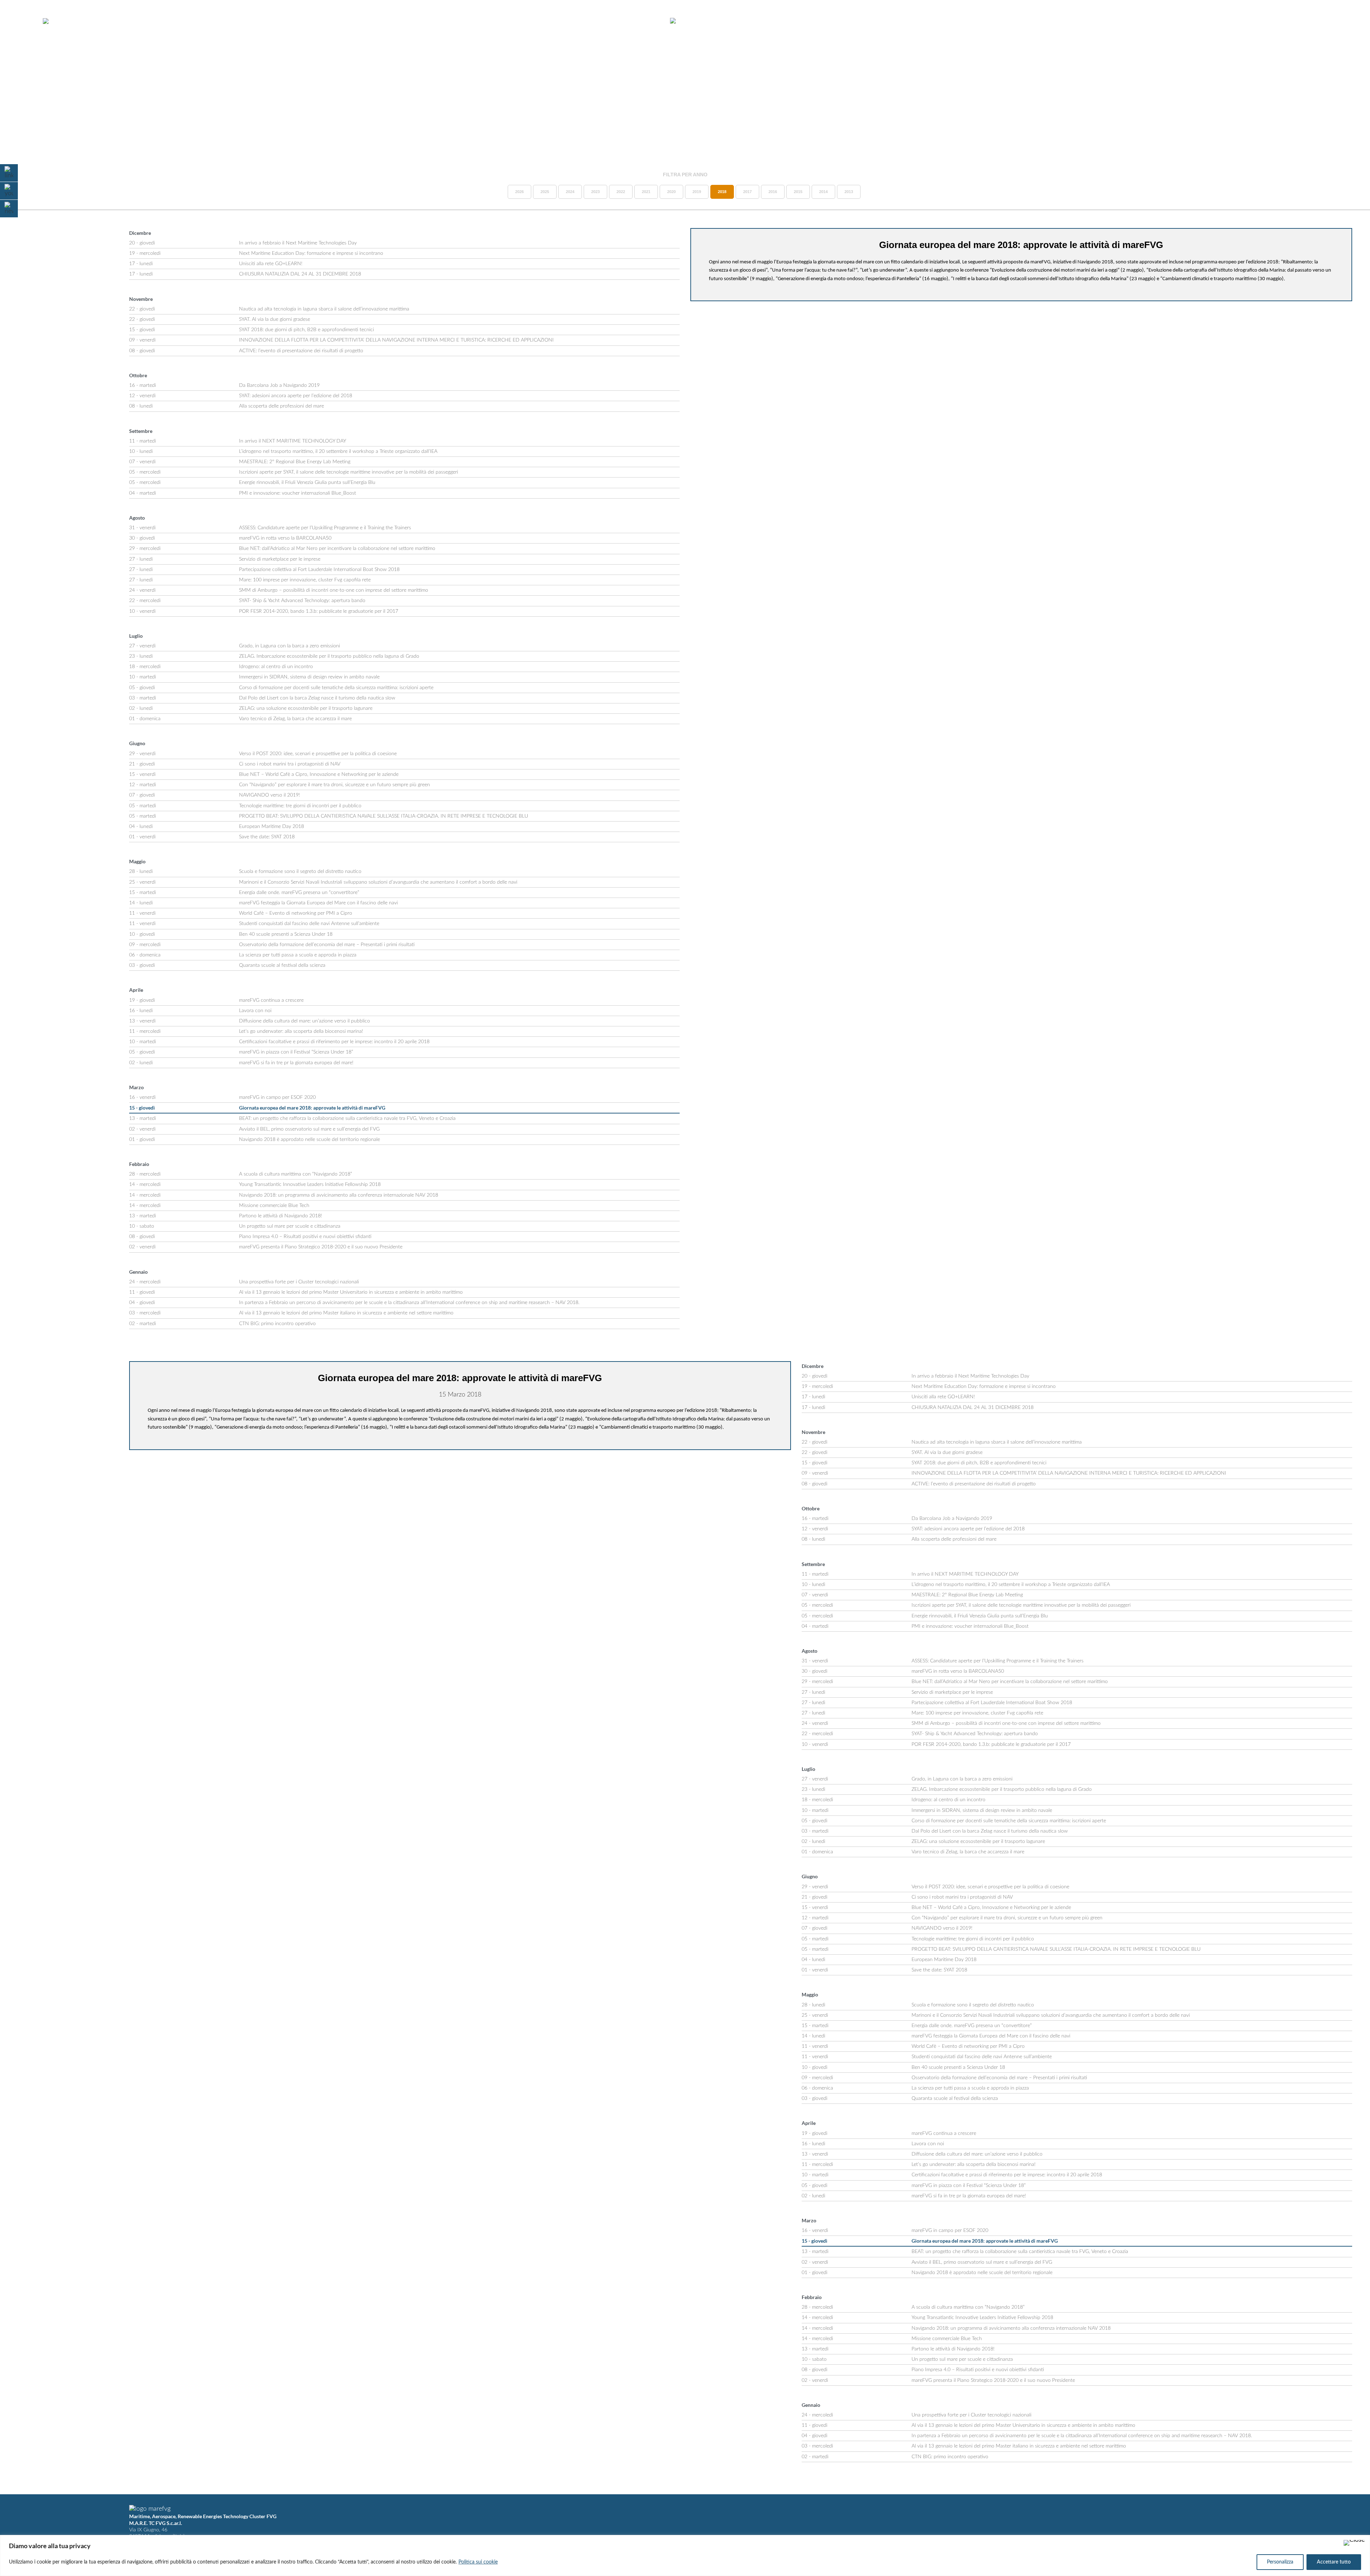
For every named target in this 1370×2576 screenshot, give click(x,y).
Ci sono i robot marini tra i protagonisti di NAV (290, 764)
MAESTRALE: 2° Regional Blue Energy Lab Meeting (295, 462)
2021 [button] (646, 192)
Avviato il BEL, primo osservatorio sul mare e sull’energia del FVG (309, 1129)
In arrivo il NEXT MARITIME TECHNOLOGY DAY (293, 441)
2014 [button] (823, 192)
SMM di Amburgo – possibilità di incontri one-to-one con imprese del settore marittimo (334, 590)
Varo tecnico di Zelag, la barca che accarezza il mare (295, 719)
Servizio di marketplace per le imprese (280, 559)
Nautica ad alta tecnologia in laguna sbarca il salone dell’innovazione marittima (324, 309)
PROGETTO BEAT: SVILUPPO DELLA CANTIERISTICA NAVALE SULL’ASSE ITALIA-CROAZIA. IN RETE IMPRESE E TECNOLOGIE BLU (384, 816)
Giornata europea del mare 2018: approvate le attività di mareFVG (312, 1108)
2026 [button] (519, 192)
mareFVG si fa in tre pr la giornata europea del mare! (296, 1063)
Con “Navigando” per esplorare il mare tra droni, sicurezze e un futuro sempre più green (334, 785)
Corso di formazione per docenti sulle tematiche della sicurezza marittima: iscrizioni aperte (336, 688)
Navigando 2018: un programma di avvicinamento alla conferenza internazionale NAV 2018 (339, 1195)
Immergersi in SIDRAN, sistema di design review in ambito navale (309, 677)
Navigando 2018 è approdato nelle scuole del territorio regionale (309, 1140)
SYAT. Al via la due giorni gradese (275, 319)
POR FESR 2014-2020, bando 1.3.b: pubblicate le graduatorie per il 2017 (319, 611)
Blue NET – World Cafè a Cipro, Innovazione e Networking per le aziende (319, 774)
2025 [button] (545, 192)
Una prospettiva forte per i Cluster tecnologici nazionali (299, 1282)
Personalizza (1280, 2562)
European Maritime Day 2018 (272, 827)
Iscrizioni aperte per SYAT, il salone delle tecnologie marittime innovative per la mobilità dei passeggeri (349, 472)
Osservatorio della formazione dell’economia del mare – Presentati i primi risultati (327, 945)
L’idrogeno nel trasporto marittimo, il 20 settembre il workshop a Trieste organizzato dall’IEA (338, 451)
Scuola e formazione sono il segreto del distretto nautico (300, 872)
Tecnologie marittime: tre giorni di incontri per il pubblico (300, 806)
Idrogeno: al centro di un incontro (276, 667)
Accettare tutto (1334, 2562)
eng (1347, 21)
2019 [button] (697, 192)
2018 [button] (722, 192)
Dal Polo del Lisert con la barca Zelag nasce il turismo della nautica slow (317, 698)
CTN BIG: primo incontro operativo (277, 1324)
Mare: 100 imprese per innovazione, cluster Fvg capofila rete (305, 580)
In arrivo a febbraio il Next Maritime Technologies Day (298, 243)
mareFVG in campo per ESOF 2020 (277, 1097)
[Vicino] (1354, 2543)
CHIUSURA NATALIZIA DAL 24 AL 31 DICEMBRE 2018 (300, 274)
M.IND (1260, 21)
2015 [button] (798, 192)
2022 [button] (621, 192)
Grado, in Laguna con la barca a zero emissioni (290, 646)
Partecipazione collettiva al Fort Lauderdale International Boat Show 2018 (319, 570)
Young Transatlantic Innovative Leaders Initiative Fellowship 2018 (310, 1185)
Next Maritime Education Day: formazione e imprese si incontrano (311, 253)
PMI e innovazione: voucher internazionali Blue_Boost (298, 493)
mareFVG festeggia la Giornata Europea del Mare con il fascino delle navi (318, 903)
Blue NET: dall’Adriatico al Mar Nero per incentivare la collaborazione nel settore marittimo (337, 549)
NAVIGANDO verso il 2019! (270, 795)
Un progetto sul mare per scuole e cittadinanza (290, 1226)
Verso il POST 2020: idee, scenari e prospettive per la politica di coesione (318, 754)
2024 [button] (570, 192)
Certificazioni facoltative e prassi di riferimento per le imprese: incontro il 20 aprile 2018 (334, 1042)
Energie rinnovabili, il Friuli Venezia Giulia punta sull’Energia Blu (307, 483)
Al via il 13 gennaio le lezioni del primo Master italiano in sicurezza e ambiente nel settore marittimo (346, 1313)
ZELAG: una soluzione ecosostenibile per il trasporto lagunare (306, 708)
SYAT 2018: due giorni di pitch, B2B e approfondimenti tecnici (306, 330)
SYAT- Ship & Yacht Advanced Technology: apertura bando (302, 601)
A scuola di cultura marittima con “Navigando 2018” (296, 1174)
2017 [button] (747, 192)
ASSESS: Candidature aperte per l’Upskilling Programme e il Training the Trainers (325, 528)
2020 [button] (671, 192)
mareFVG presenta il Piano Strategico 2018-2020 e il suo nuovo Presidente (321, 1247)
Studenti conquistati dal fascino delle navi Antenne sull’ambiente (309, 924)
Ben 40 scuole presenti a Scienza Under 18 (286, 934)
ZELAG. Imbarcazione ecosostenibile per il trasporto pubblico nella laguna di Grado (329, 656)
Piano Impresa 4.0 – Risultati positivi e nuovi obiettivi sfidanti (305, 1237)
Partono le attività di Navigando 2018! (281, 1216)
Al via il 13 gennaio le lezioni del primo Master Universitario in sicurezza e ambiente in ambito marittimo (351, 1292)
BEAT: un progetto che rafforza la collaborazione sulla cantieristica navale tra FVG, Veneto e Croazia (347, 1118)
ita (1335, 21)
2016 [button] (773, 192)
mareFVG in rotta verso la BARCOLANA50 (285, 538)
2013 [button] (849, 192)
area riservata (1299, 21)
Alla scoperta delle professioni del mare (281, 406)
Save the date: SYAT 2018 (267, 837)
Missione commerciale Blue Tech (274, 1206)
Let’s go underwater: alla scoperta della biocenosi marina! (301, 1031)
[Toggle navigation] (24, 21)
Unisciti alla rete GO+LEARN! (271, 264)
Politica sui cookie (478, 2562)
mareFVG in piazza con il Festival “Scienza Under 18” (296, 1052)
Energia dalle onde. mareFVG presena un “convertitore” (299, 893)
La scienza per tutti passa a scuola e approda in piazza (298, 955)
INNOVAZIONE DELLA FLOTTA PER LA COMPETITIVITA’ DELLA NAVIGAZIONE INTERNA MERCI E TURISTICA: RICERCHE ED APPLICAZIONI (396, 340)
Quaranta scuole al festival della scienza (282, 965)
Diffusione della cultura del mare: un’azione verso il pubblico (305, 1021)
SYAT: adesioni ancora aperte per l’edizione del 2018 (296, 396)
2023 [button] (595, 192)
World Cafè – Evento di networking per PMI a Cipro (296, 913)
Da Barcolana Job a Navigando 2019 (279, 385)
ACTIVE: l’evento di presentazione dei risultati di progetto (301, 351)
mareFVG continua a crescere (271, 1000)
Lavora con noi (255, 1011)
